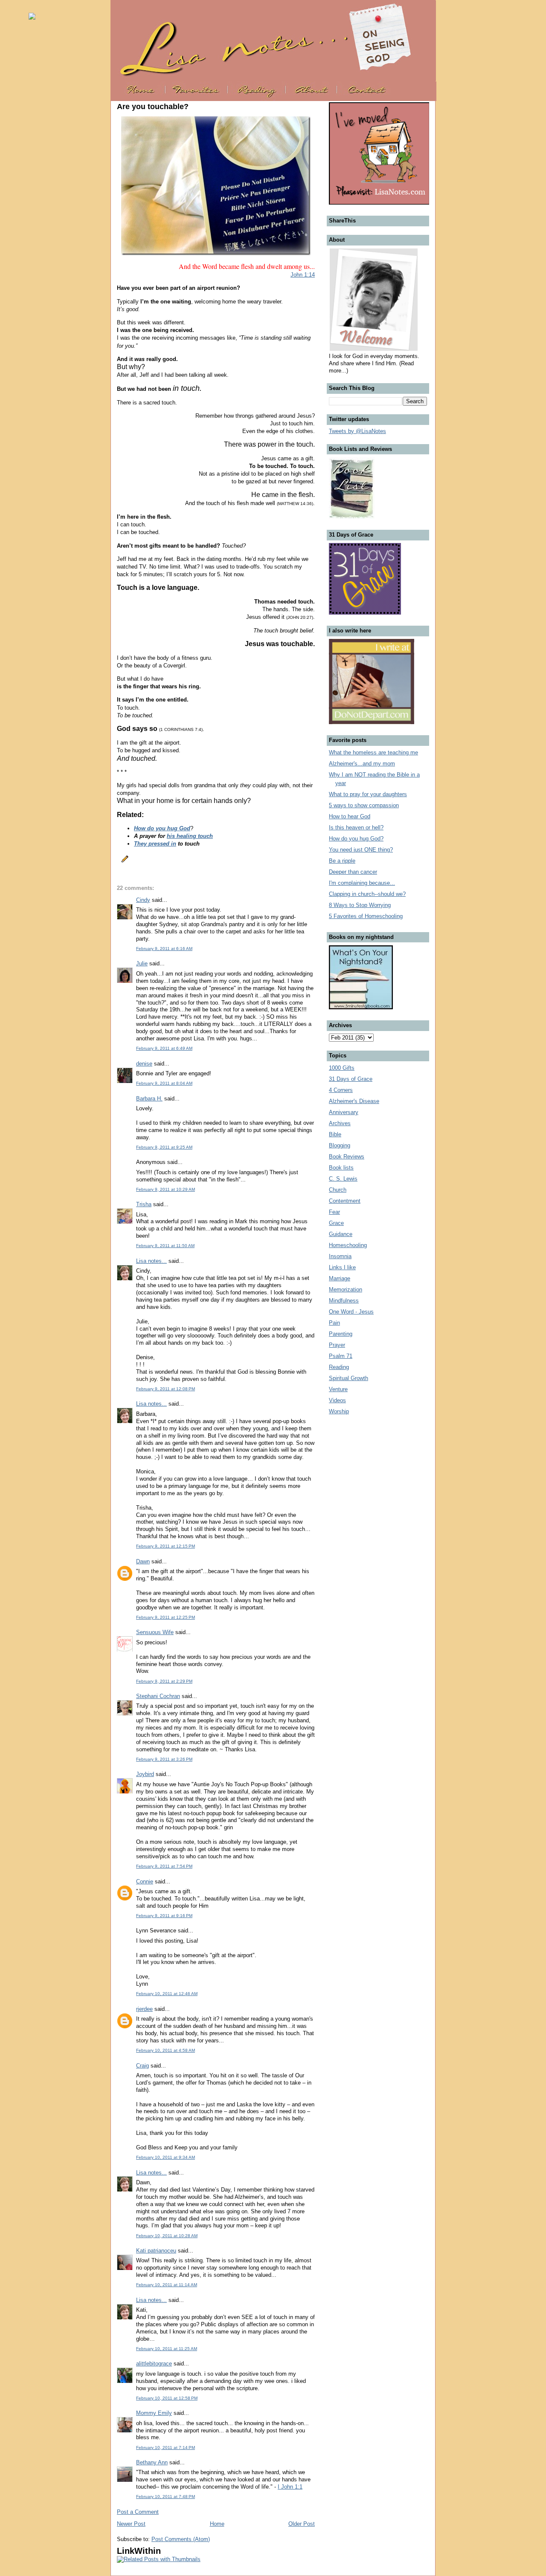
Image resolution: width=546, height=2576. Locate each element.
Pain (334, 1323)
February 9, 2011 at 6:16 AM (164, 949)
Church (338, 1190)
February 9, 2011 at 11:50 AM (165, 1246)
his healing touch (190, 836)
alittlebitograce (154, 2364)
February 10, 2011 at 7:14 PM (166, 2447)
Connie (145, 1881)
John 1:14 (303, 275)
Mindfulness (344, 1301)
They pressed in (155, 844)
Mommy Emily (154, 2413)
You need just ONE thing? (361, 850)
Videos (337, 1400)
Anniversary (344, 1112)
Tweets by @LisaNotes (357, 431)
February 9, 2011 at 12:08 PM (166, 1389)
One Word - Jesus (351, 1312)
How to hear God (350, 816)
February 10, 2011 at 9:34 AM (166, 2157)
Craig (142, 2066)
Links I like (342, 1267)
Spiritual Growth (349, 1378)
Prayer (337, 1345)
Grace (336, 1223)
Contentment (345, 1201)
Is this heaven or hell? (356, 827)
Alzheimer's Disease (354, 1101)
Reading (339, 1367)
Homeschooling (348, 1245)
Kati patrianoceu (156, 2251)
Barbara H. (149, 1099)
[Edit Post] (124, 858)
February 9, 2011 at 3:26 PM (164, 1759)
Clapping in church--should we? (367, 894)
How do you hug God (162, 828)
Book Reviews (347, 1157)
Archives (340, 1123)
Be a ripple (342, 861)
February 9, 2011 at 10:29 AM (166, 1189)
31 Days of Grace (351, 1079)
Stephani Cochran (158, 1696)
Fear (334, 1212)
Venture (338, 1389)
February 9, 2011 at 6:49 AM (164, 1048)
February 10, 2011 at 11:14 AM (167, 2285)
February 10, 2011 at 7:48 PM (166, 2497)
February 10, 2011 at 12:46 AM (167, 1994)
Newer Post (131, 2524)
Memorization (346, 1289)
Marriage (340, 1278)
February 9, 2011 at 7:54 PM (164, 1866)
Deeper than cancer (353, 872)
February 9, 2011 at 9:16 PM (164, 1916)
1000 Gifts (342, 1068)
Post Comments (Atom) (181, 2539)
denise (144, 1064)
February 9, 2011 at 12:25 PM (166, 1617)
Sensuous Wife (155, 1632)
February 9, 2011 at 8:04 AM (164, 1083)
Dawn (143, 1561)
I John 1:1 (290, 2487)
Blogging (340, 1145)
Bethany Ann (152, 2462)
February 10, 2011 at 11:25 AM (167, 2349)
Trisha (144, 1204)
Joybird (145, 1774)
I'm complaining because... (362, 883)
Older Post (302, 2524)
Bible (335, 1134)
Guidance (341, 1234)
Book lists (341, 1168)
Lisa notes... (151, 1261)
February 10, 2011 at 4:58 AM (166, 2050)
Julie (142, 963)
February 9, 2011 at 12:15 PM (166, 1546)
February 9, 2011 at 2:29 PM (164, 1681)
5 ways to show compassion (364, 805)
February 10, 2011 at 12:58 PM (167, 2398)
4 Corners (341, 1090)
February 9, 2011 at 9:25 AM (164, 1147)
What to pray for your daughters (368, 794)
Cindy (143, 900)
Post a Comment (138, 2512)
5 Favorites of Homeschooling (366, 916)
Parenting (341, 1334)
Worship (339, 1411)
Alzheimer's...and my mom (362, 764)
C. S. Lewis (343, 1179)
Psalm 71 (341, 1356)
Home (217, 2524)
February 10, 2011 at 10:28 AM (167, 2236)
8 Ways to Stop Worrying (360, 905)
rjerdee (144, 2009)
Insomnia (340, 1256)
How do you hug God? (356, 839)
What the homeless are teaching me (373, 752)
